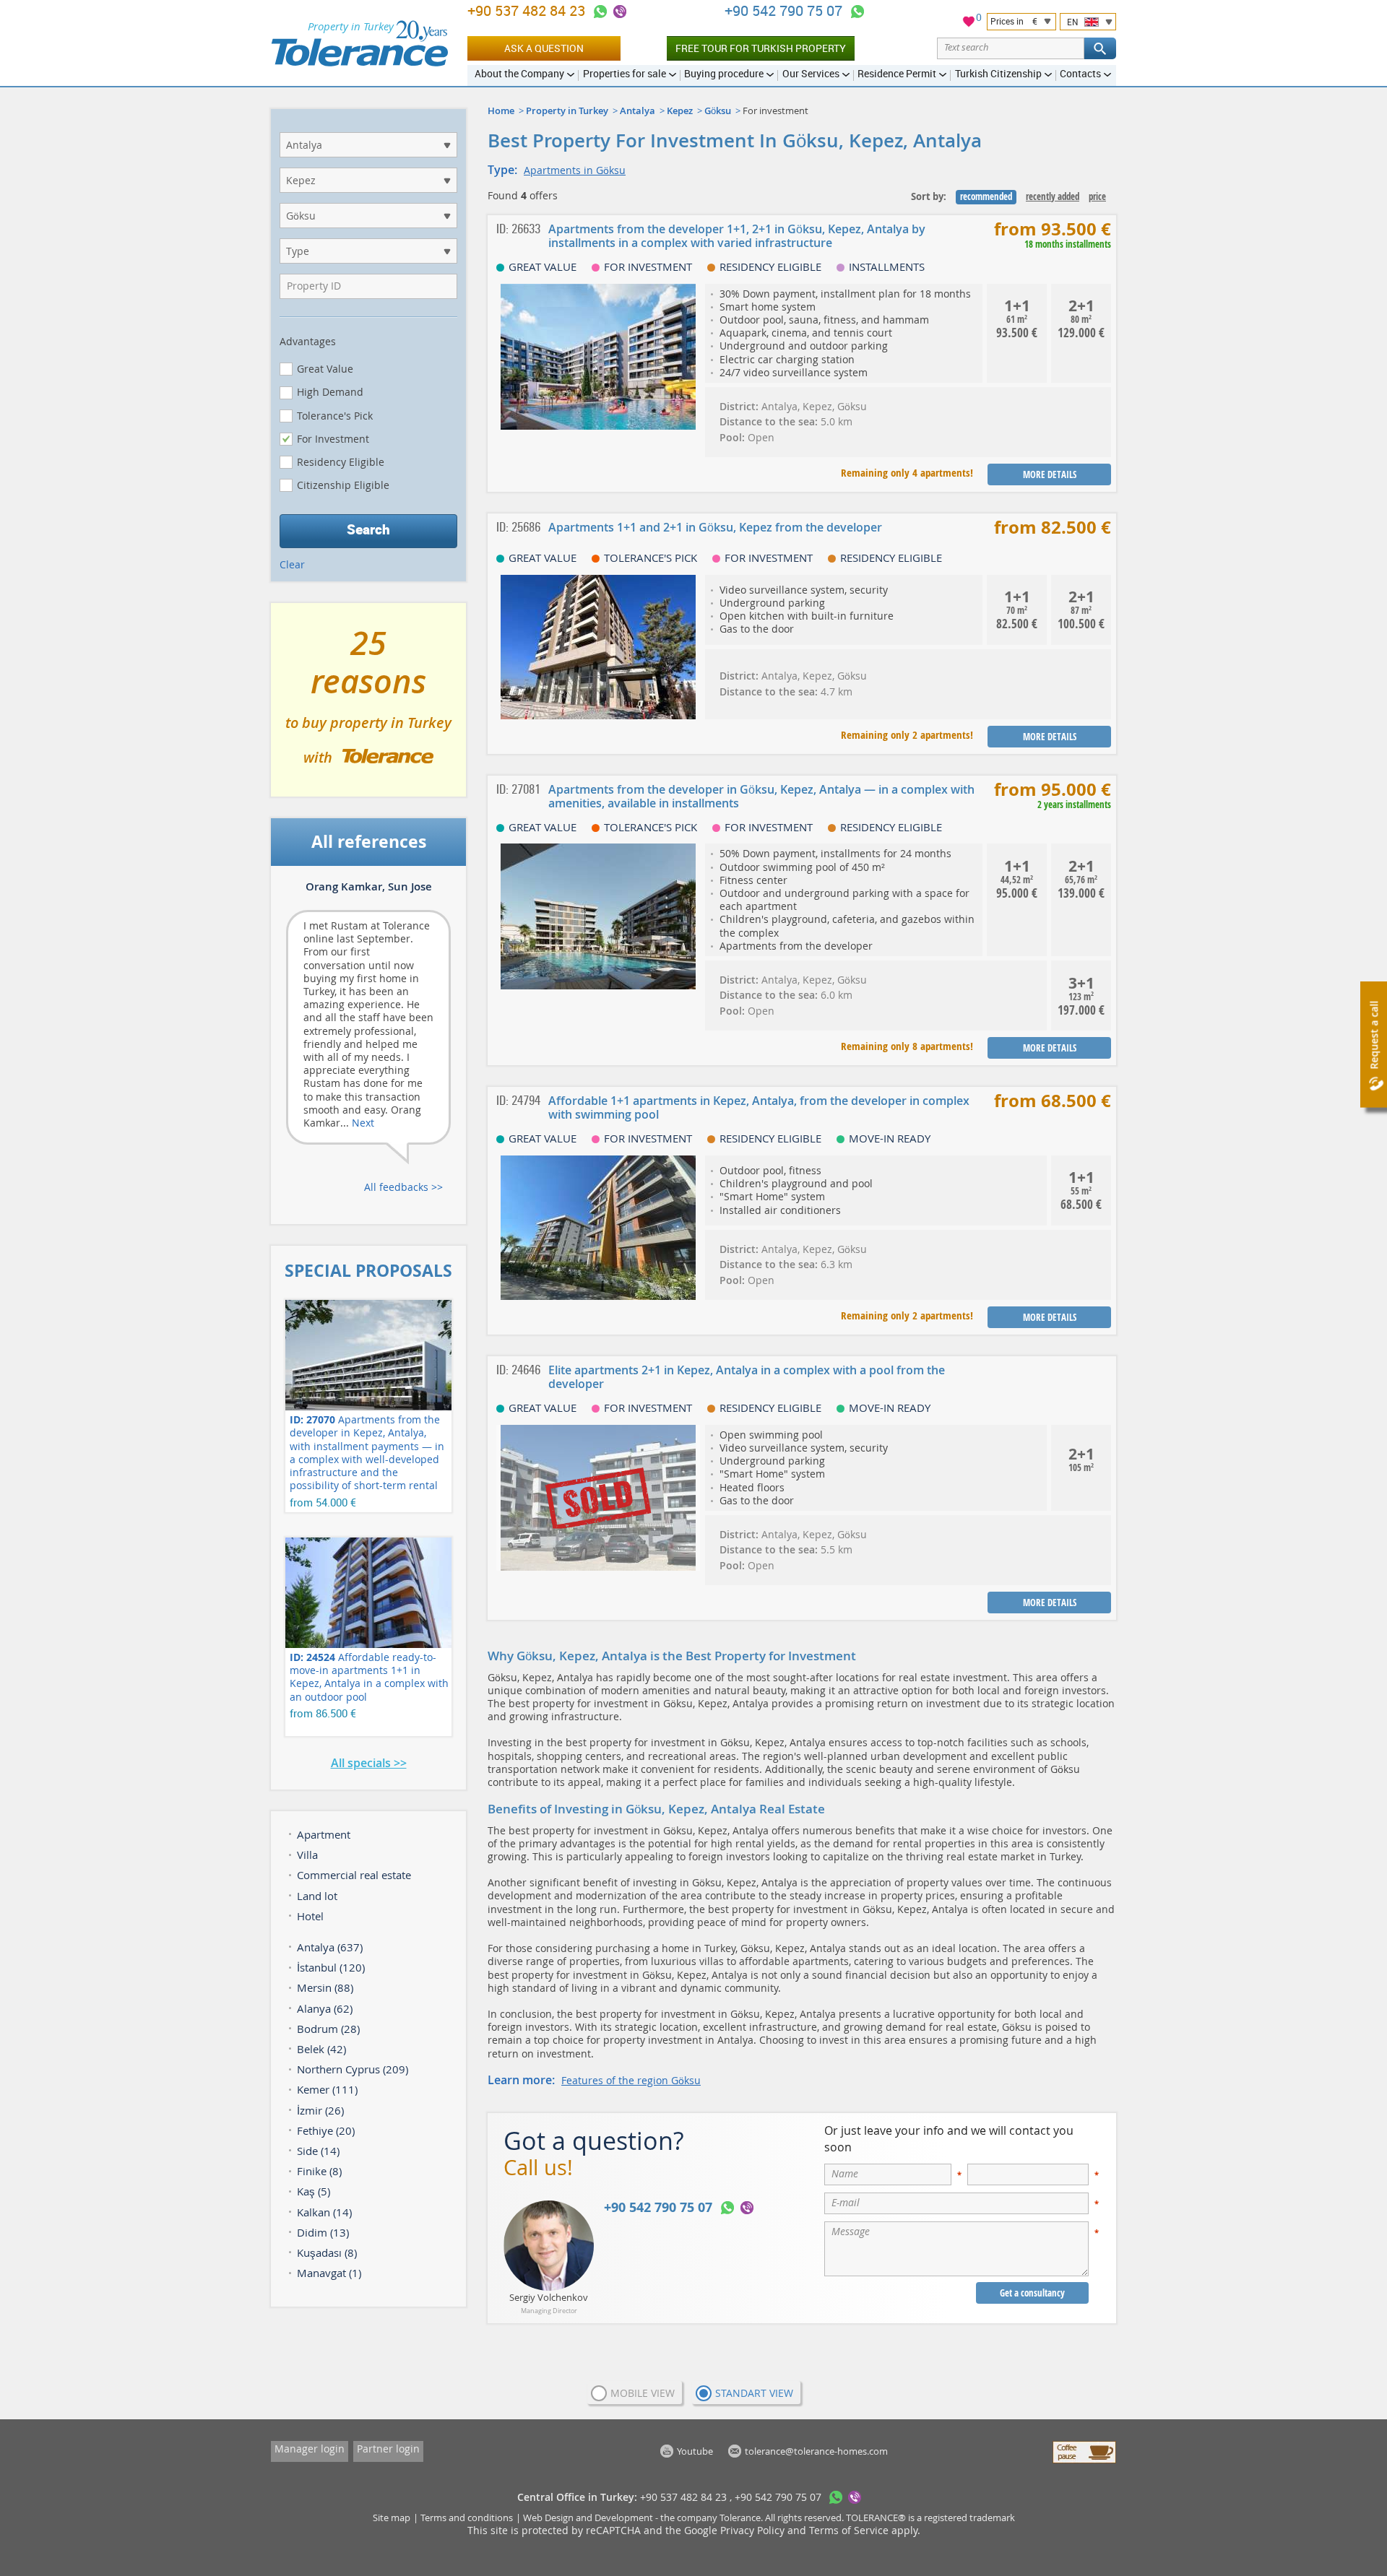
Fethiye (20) (326, 2130)
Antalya (638, 110)
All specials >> (369, 1763)
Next (363, 1123)
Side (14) (318, 2151)
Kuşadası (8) (327, 2252)
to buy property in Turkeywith (368, 706)
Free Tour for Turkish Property (761, 48)
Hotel (310, 1916)
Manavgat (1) (329, 2273)
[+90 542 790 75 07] (857, 12)
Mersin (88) (325, 1987)
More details (1050, 474)
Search (368, 529)
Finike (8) (319, 2171)
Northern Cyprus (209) (353, 2069)
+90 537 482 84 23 (528, 10)
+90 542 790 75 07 (785, 10)
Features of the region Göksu (631, 2080)
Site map (392, 2518)
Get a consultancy (1032, 2293)
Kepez (680, 110)
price (1097, 196)
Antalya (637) (330, 1947)
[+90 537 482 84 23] (600, 12)
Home (501, 110)
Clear (292, 564)
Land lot (317, 1896)
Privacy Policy (752, 2530)
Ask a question (544, 48)
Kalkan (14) (324, 2212)
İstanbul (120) (331, 1967)
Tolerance (740, 2518)
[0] (969, 23)
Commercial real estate (354, 1875)
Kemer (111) (327, 2089)
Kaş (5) (314, 2191)
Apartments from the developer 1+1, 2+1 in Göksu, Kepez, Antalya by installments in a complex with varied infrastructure (737, 236)
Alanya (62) (325, 2008)
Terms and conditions (467, 2518)
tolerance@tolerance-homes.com (816, 2451)
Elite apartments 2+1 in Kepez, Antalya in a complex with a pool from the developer (747, 1377)
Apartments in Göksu (575, 170)
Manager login (310, 2449)
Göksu (718, 110)
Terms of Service (849, 2530)
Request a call (1374, 1035)
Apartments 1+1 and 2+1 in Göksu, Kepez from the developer (715, 527)
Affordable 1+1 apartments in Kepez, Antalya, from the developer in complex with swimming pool (759, 1107)
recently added (1053, 196)
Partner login (388, 2449)
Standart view (754, 2393)
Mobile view (643, 2393)
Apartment (324, 1834)
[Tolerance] (359, 43)
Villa (307, 1855)
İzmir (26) (320, 2110)
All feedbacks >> (403, 1187)
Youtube (695, 2451)
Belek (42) (321, 2049)
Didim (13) (323, 2232)
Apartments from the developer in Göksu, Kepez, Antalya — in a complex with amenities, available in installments (761, 796)
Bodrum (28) (328, 2029)
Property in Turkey (567, 110)
